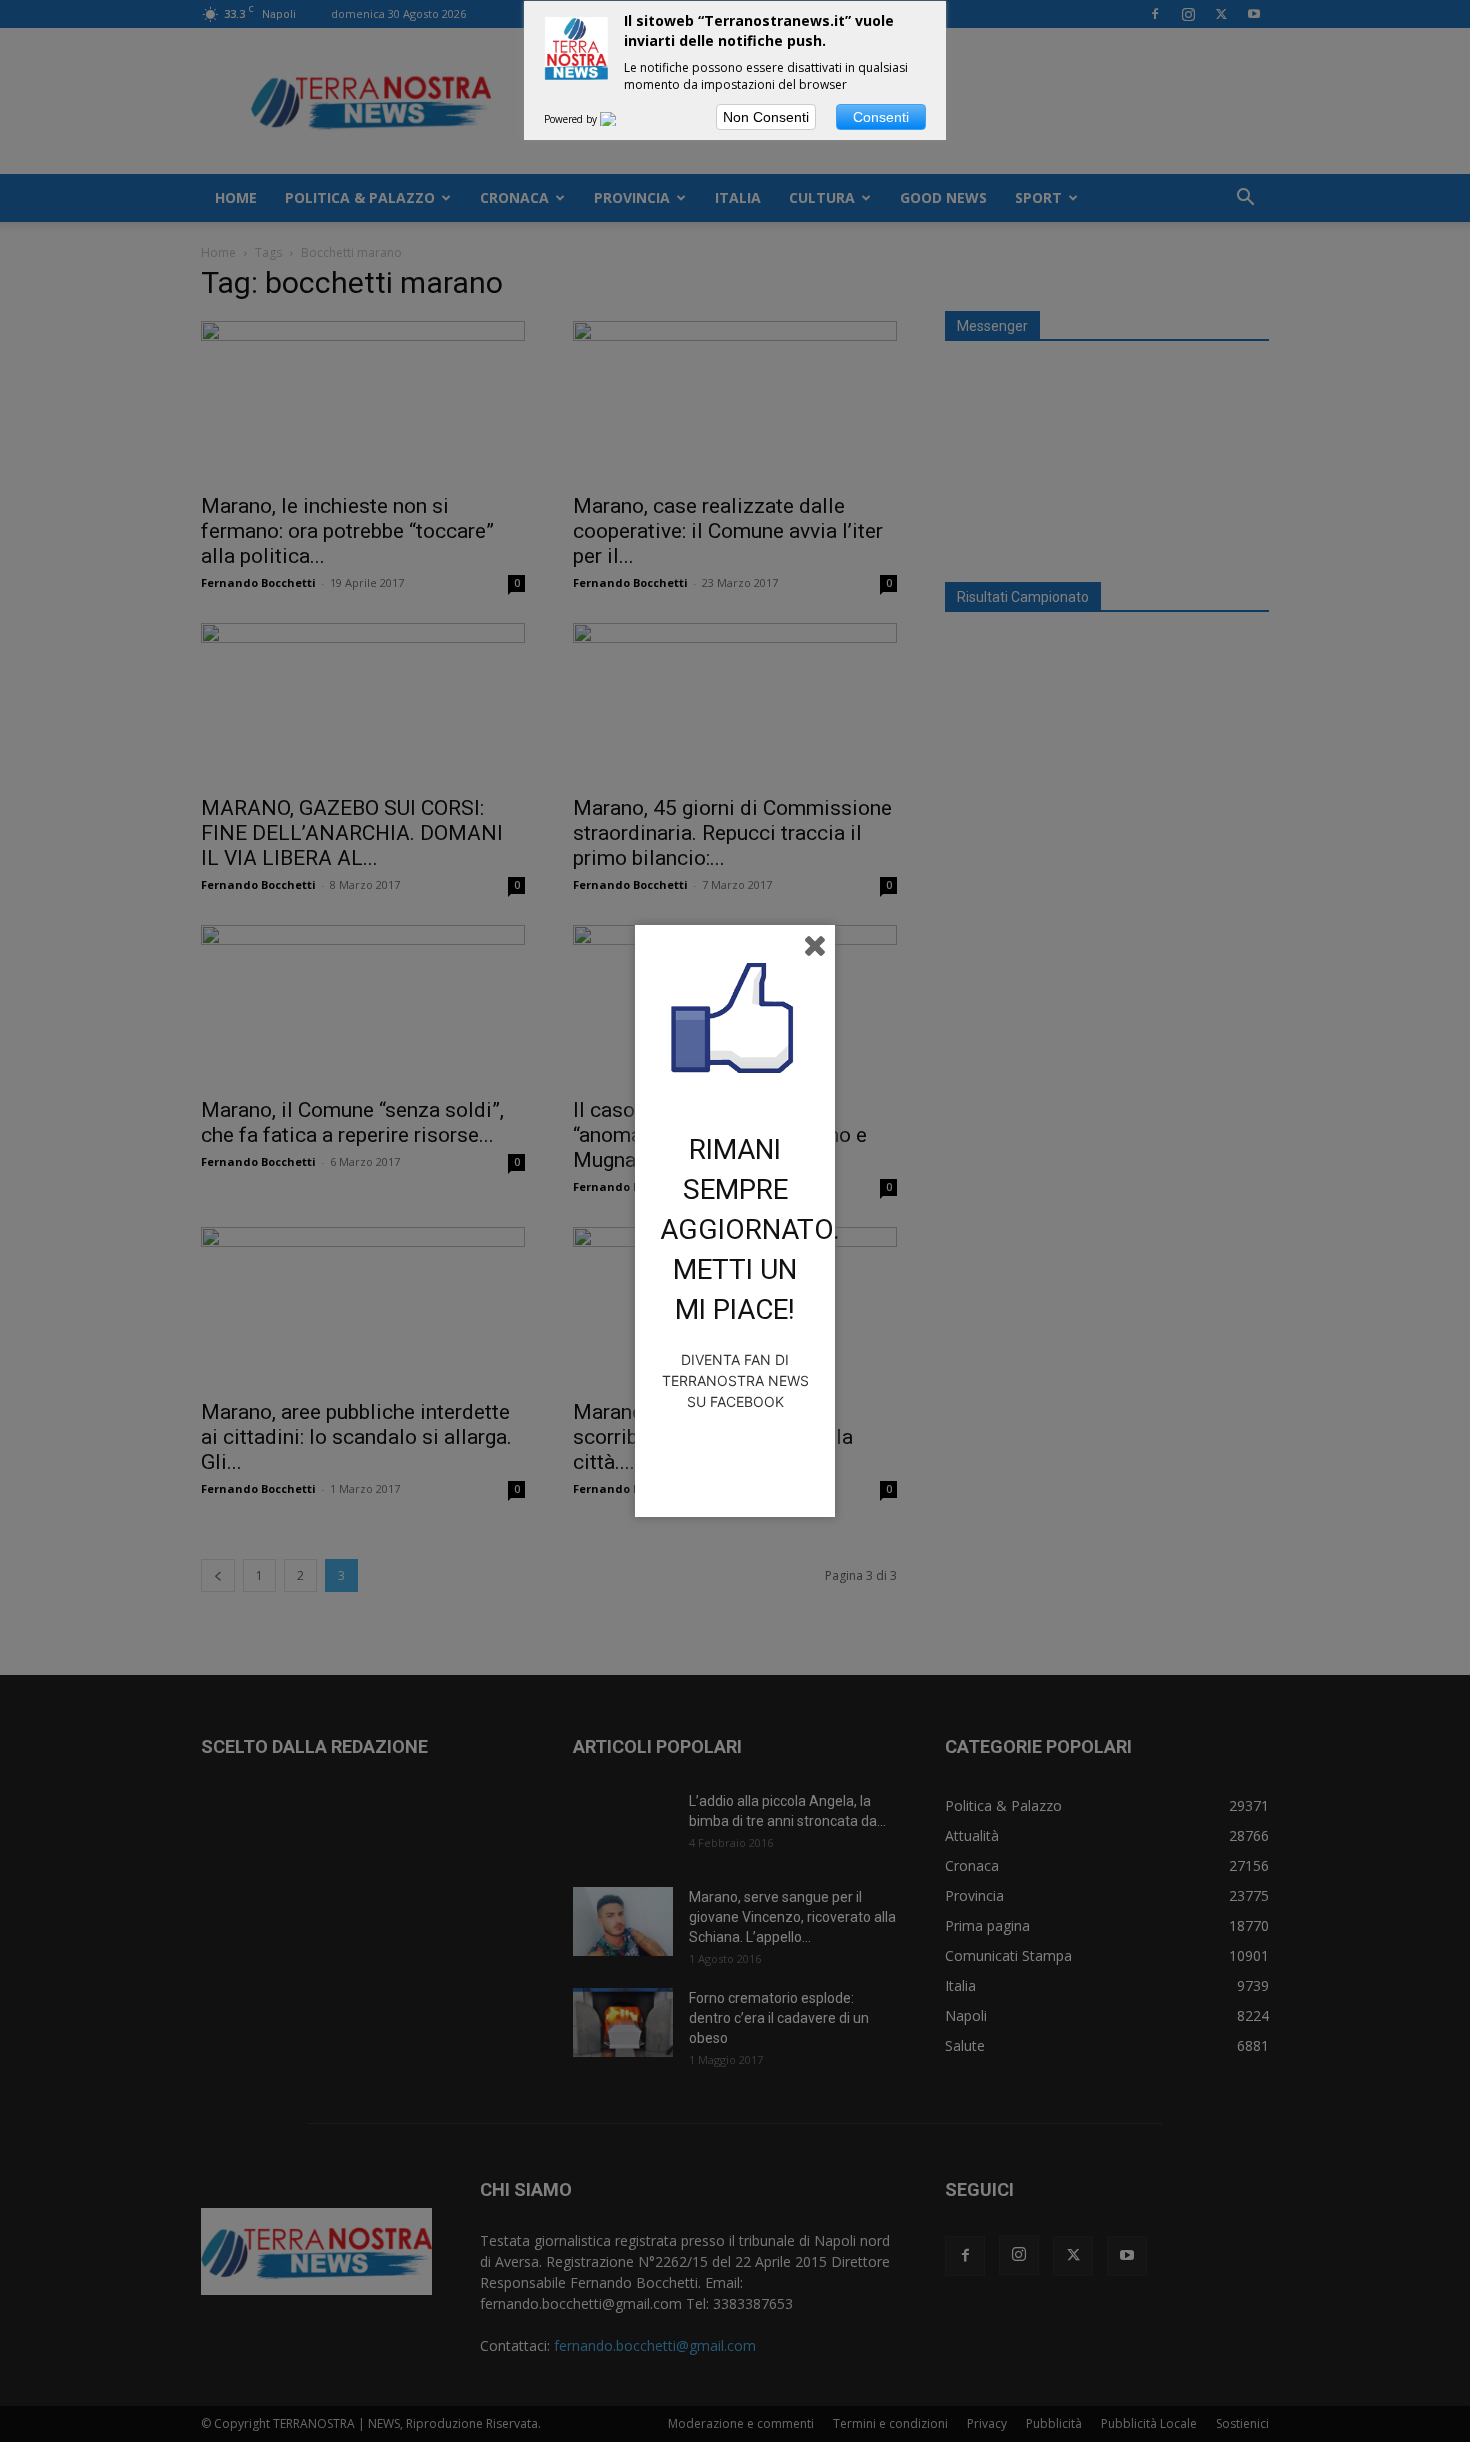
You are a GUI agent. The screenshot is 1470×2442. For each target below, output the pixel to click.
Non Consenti (766, 117)
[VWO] (620, 119)
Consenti (881, 117)
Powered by (572, 119)
